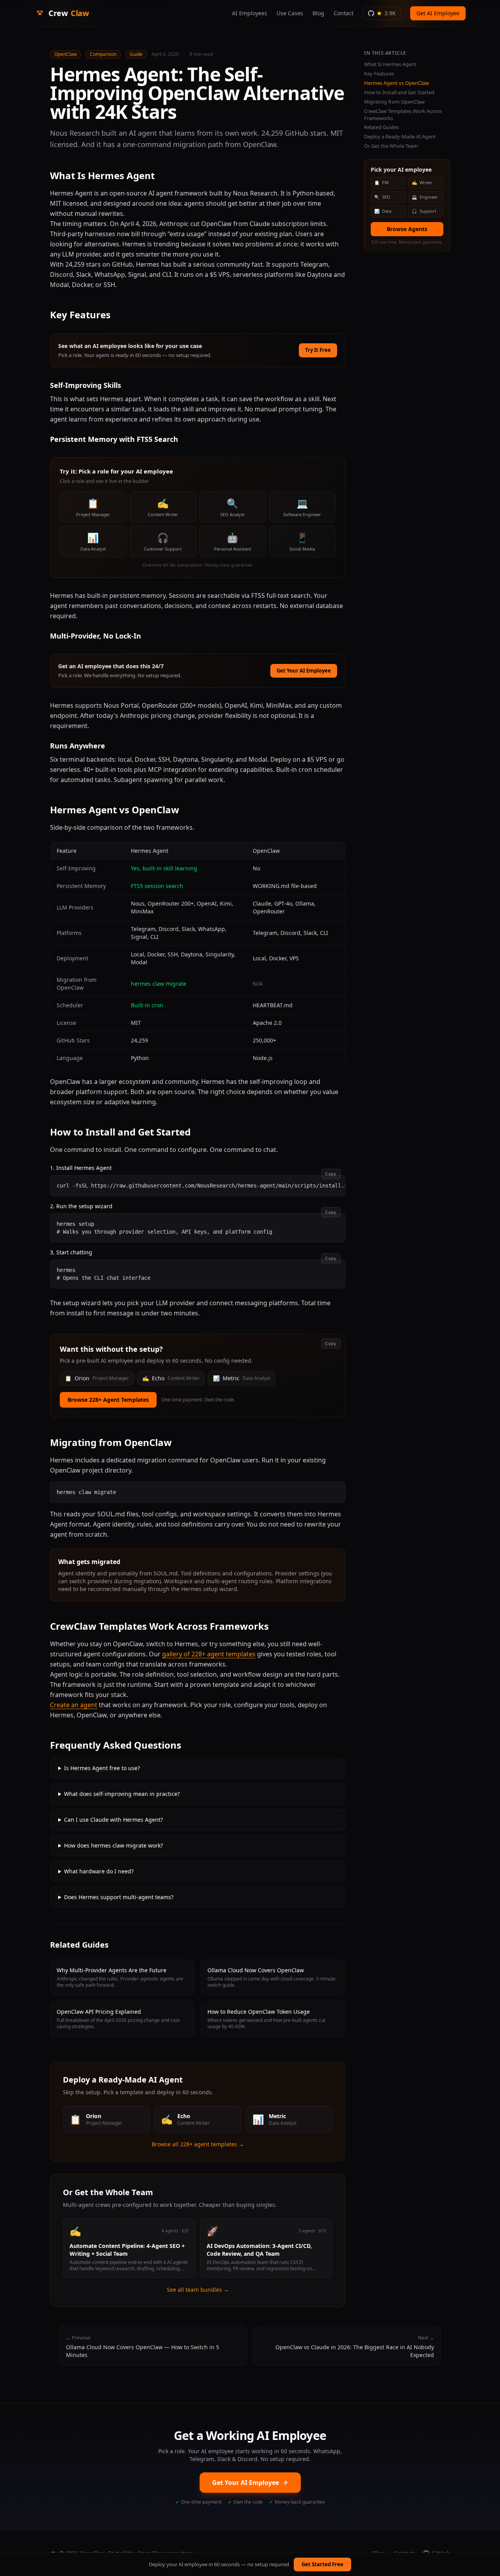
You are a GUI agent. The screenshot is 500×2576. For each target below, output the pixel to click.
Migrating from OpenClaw (394, 102)
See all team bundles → (198, 2290)
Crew (69, 13)
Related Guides (381, 127)
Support (424, 211)
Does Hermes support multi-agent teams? (119, 1897)
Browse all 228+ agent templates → (198, 2144)
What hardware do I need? (99, 1871)
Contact (344, 13)
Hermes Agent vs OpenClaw (396, 83)
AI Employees (250, 13)
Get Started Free (322, 2564)
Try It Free (318, 350)
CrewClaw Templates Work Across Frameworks (403, 114)
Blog (318, 13)
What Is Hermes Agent (390, 64)
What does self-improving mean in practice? (122, 1794)
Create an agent (74, 1705)
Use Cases (290, 13)
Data (383, 211)
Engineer (425, 196)
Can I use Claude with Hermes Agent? (113, 1820)
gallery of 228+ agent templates (209, 1654)
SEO (382, 196)
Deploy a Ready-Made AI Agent (400, 137)
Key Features (379, 74)
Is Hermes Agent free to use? (102, 1768)
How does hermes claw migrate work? (113, 1845)
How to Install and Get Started (399, 92)
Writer (422, 182)
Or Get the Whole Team (391, 146)
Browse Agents (407, 229)
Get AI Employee (438, 13)
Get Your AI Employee (304, 671)
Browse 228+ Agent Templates (108, 1400)
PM (381, 182)
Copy (331, 1174)
